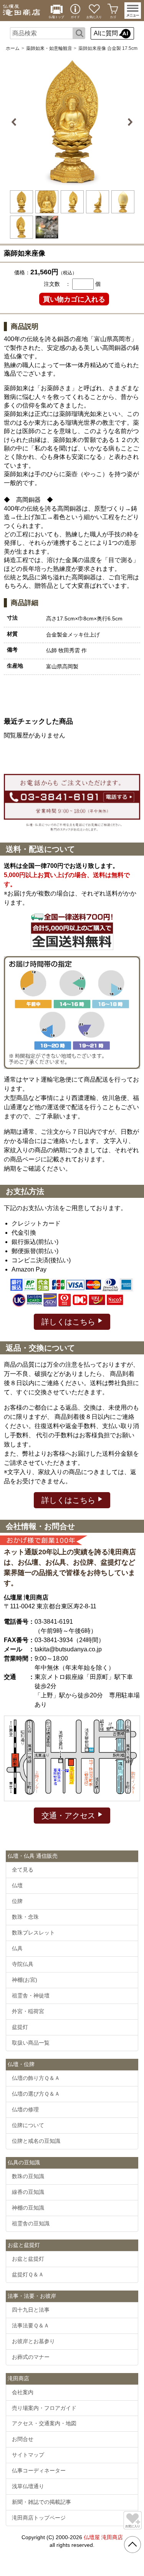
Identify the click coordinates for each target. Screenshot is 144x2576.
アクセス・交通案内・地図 (44, 2423)
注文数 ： (57, 284)
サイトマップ (28, 2455)
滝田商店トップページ (39, 2518)
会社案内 (23, 2392)
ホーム (13, 48)
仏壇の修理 (25, 2109)
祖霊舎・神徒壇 (31, 1995)
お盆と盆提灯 (28, 2259)
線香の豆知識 (28, 2192)
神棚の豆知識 (28, 2208)
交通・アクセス (70, 1816)
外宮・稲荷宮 (28, 2011)
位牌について (28, 2125)
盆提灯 (20, 2027)
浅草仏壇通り (28, 2486)
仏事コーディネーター (39, 2470)
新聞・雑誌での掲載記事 (41, 2502)
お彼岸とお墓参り (33, 2341)
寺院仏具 (23, 1964)
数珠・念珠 (25, 1917)
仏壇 (17, 1885)
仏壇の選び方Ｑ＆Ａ (36, 2094)
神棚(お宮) (25, 1980)
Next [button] (129, 122)
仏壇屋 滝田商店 (103, 2537)
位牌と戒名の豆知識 (36, 2141)
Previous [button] (15, 122)
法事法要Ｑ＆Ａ (31, 2325)
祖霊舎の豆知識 (31, 2223)
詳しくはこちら (70, 1322)
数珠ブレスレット (33, 1933)
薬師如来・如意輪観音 (49, 48)
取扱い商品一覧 (31, 2043)
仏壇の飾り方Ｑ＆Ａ (36, 2078)
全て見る (23, 1870)
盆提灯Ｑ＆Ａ (28, 2274)
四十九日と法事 (31, 2310)
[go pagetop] (132, 2545)
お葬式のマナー (31, 2357)
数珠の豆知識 (28, 2176)
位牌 (17, 1901)
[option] (72, 122)
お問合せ (23, 2439)
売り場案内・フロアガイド (44, 2408)
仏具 (17, 1948)
